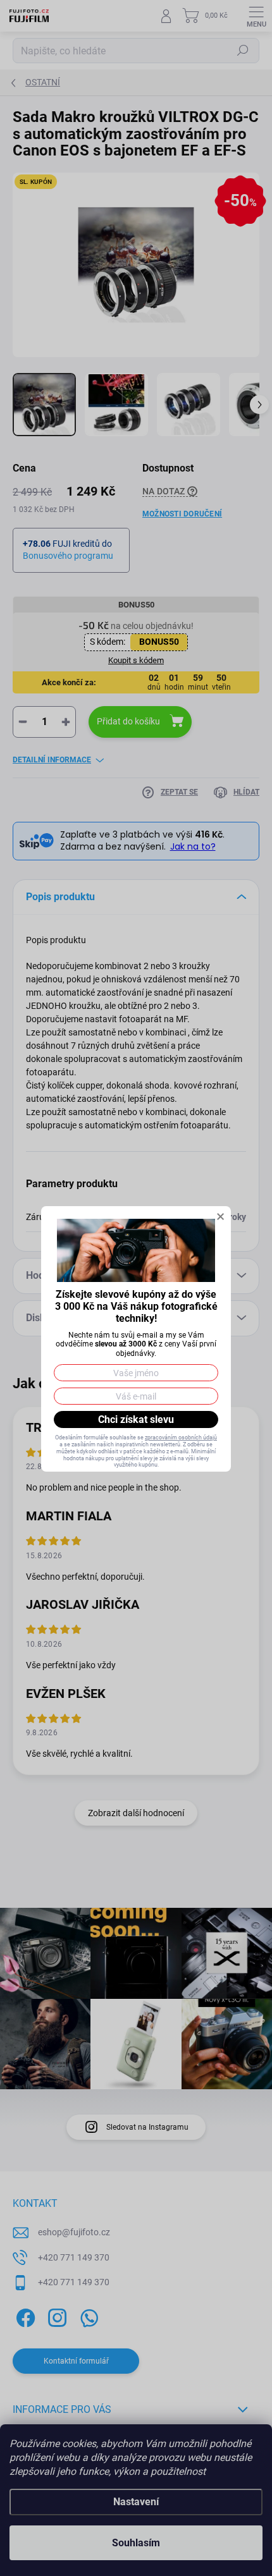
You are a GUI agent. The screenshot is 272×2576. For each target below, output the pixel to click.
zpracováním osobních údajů (181, 1438)
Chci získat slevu (136, 1419)
